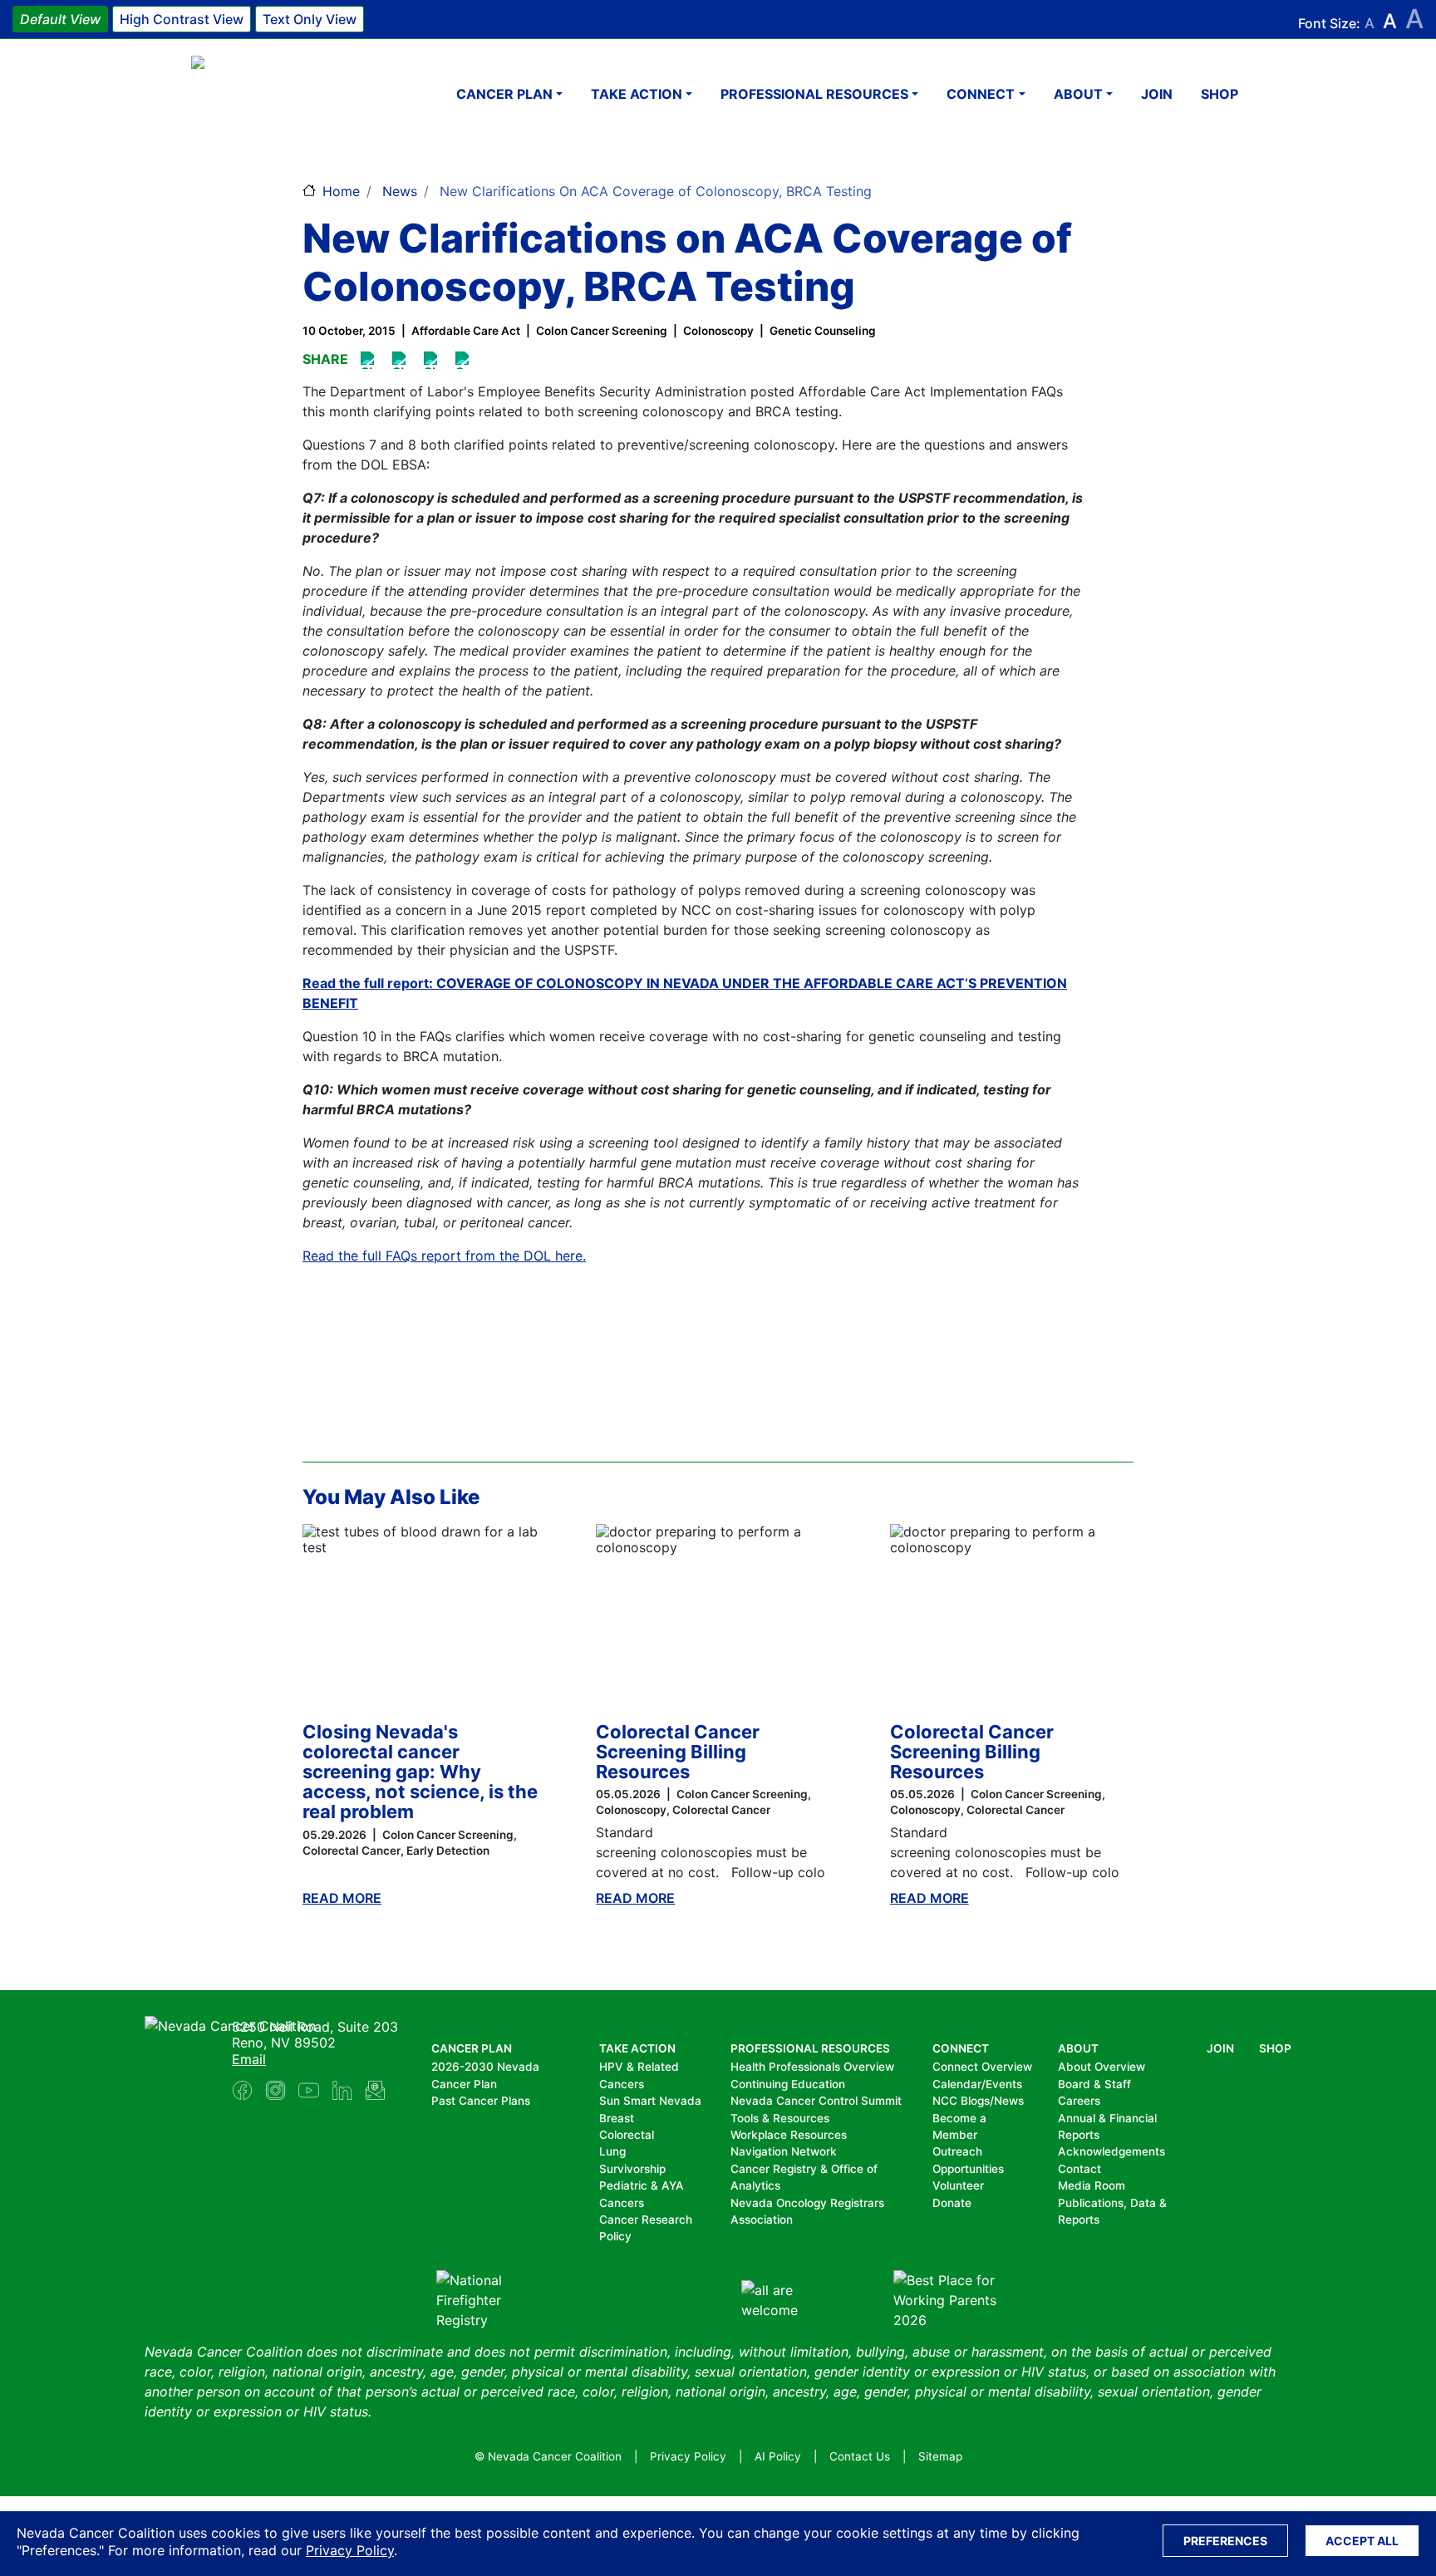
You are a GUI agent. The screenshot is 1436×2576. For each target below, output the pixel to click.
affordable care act (466, 331)
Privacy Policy (350, 2550)
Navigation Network (784, 2151)
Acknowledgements (1111, 2151)
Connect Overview (982, 2067)
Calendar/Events (977, 2084)
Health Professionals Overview (812, 2067)
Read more (342, 1898)
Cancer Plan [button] (504, 94)
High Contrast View (182, 19)
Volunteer (958, 2185)
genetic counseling (823, 331)
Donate (952, 2203)
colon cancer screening (602, 331)
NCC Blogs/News (978, 2101)
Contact (1079, 2169)
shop (1220, 94)
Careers (1079, 2101)
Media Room (1092, 2185)
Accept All (1362, 2541)
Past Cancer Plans (481, 2101)
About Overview (1102, 2067)
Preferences (1225, 2541)
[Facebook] (370, 360)
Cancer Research (646, 2220)
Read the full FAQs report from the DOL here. (444, 1256)
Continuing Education (788, 2084)
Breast (617, 2118)
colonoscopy (718, 331)
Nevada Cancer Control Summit (816, 2101)
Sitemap (940, 2456)
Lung (612, 2151)
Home (341, 191)
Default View (60, 19)
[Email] (465, 360)
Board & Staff (1094, 2084)
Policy (615, 2236)
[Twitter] (433, 360)
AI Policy (778, 2456)
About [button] (1078, 94)
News (400, 191)
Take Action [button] (637, 94)
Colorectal (627, 2135)
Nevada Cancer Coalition (291, 93)
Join (1157, 94)
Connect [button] (981, 94)
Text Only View (310, 19)
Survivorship (632, 2169)
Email (249, 2059)
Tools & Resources (780, 2118)
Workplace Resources (789, 2135)
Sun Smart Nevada (650, 2101)
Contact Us (860, 2456)
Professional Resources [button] (814, 94)
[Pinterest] (402, 360)
